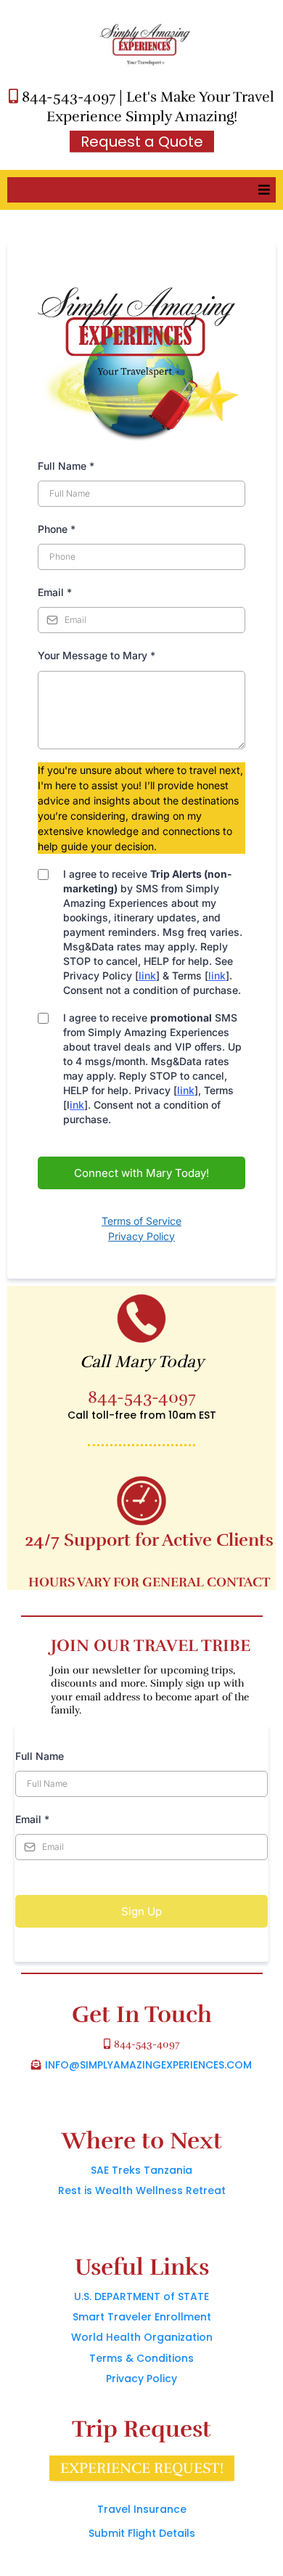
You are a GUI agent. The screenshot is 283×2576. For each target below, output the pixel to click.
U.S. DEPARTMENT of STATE (141, 2296)
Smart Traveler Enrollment (142, 2317)
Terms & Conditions (141, 2358)
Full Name (66, 466)
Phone (57, 529)
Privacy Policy (141, 1236)
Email (55, 592)
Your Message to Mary (97, 655)
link (147, 975)
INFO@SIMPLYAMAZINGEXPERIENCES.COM (148, 2065)
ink (77, 1105)
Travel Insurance (142, 2509)
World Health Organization (142, 2337)
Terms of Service (141, 1221)
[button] (262, 190)
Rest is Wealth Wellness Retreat (142, 2190)
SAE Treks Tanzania (141, 2170)
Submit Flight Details (142, 2533)
